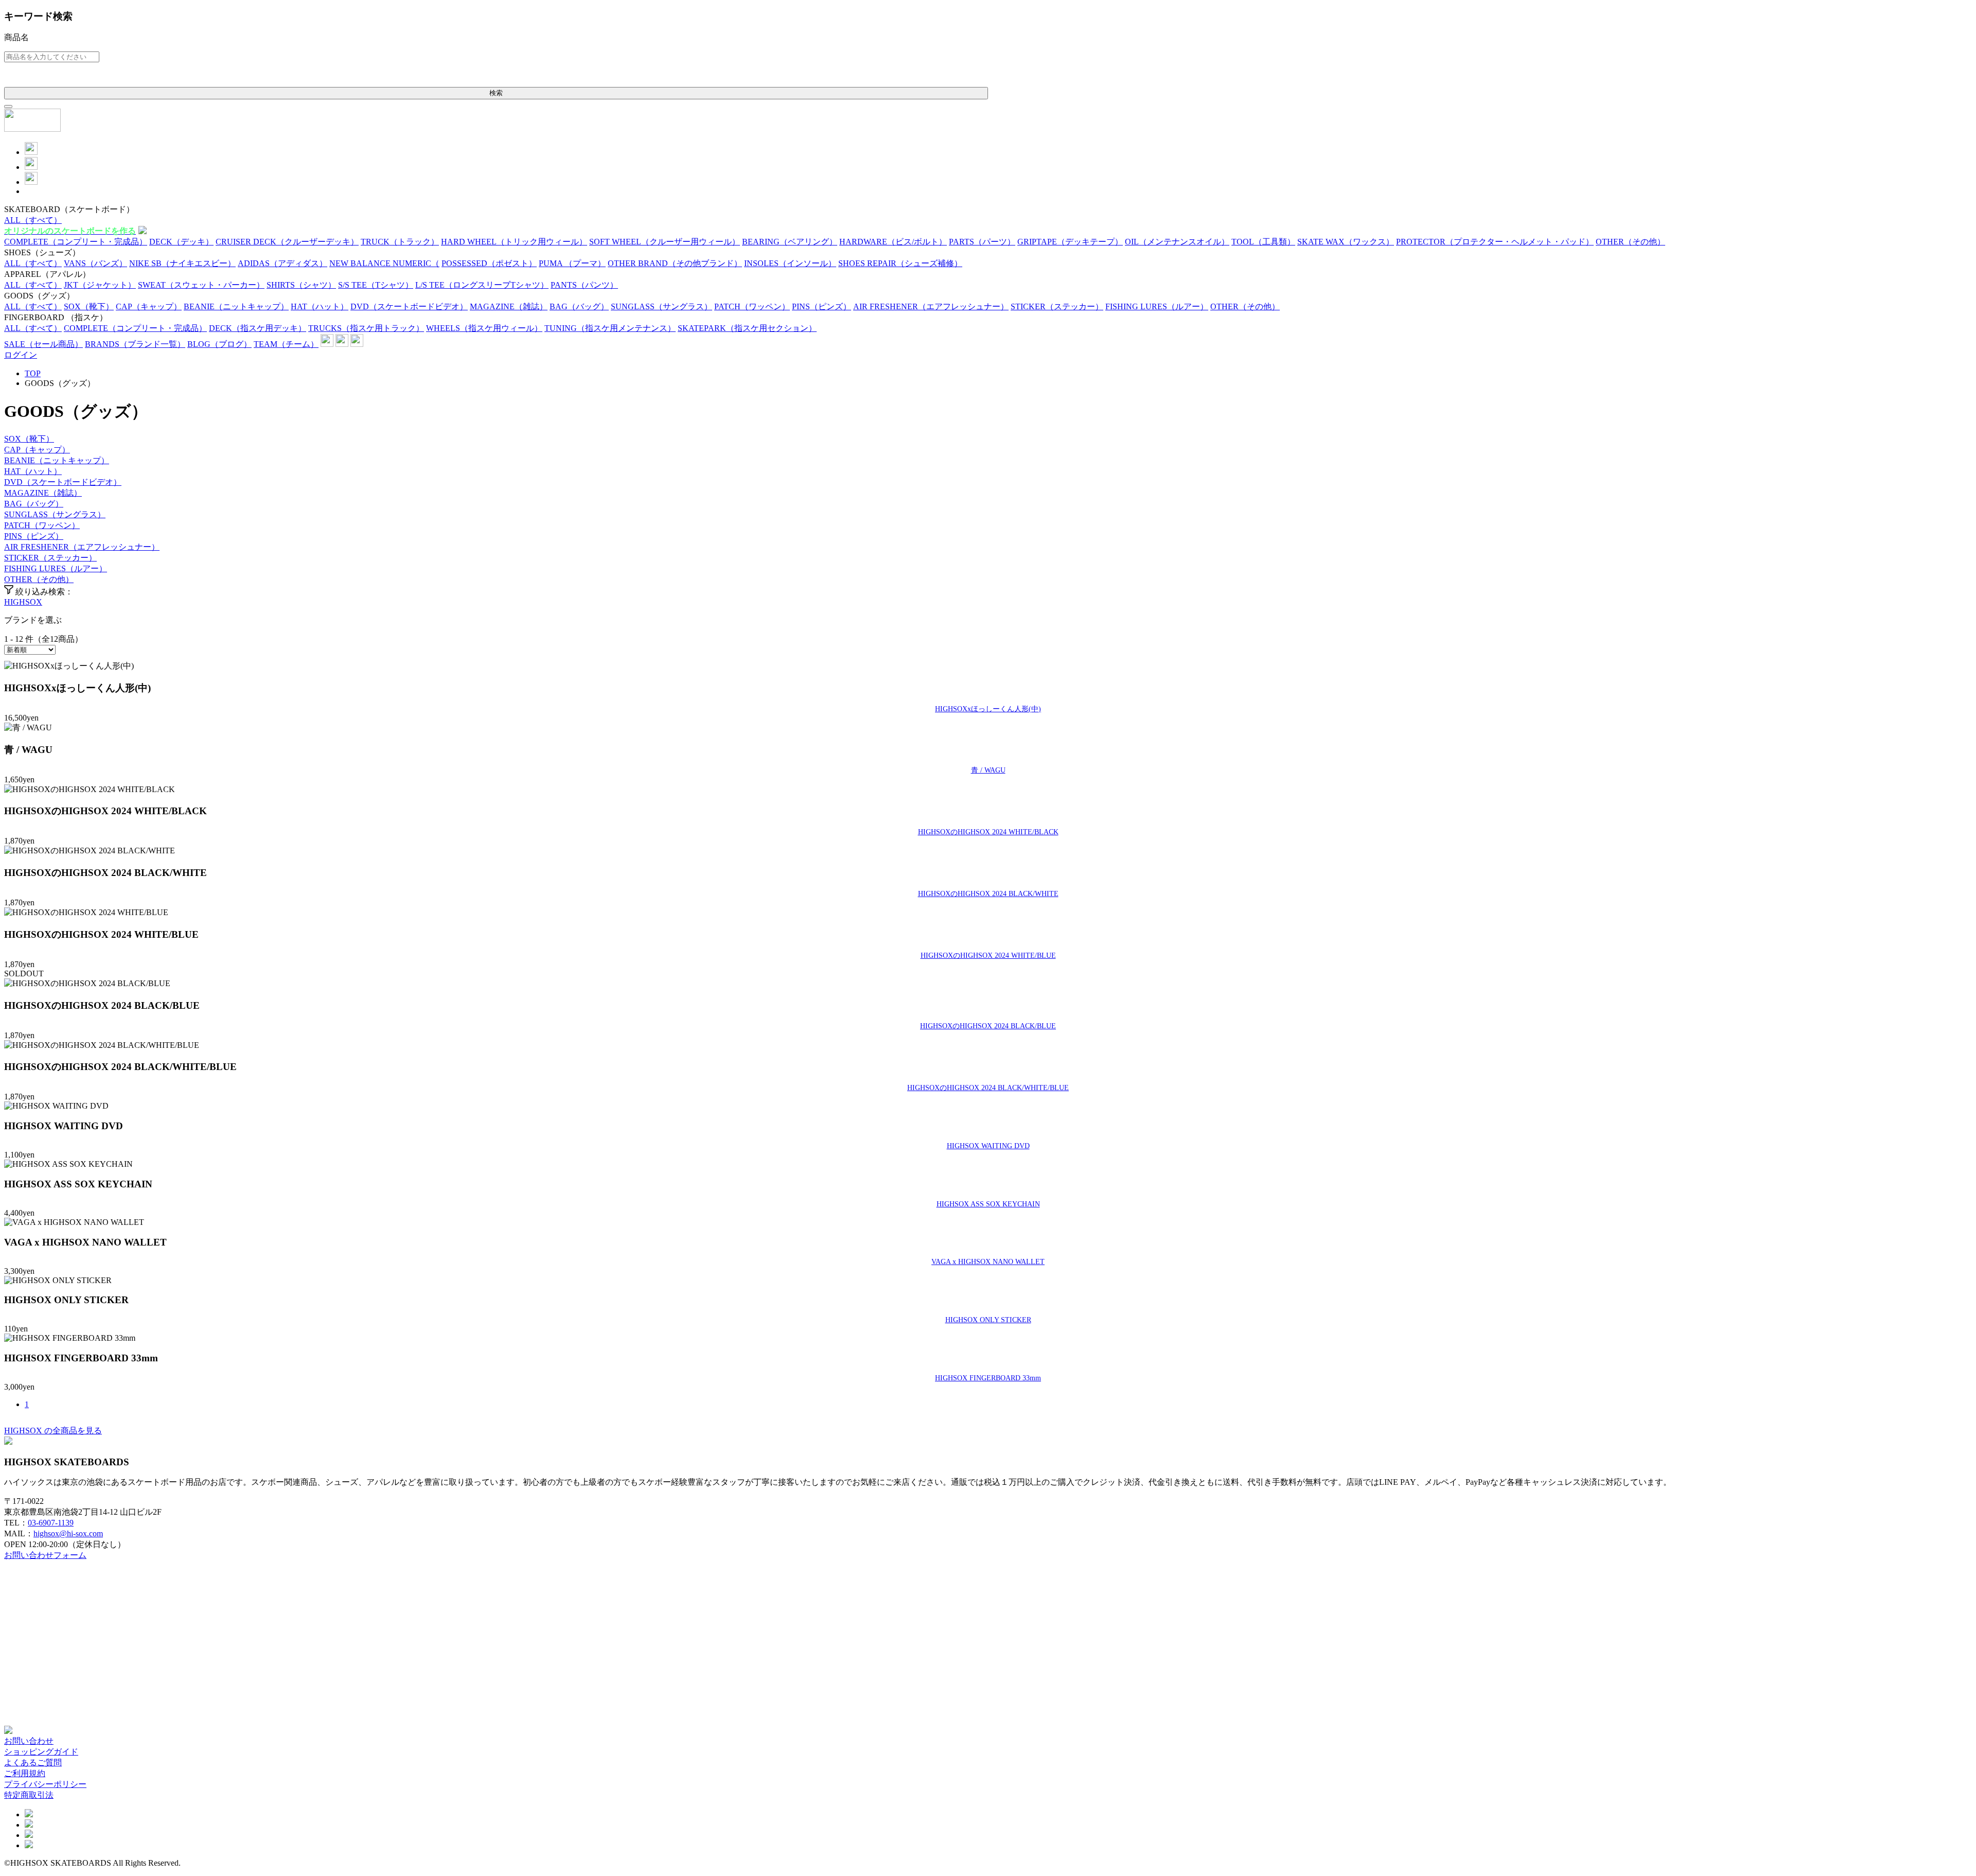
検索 (496, 93)
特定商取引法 (29, 1795)
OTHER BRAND (675, 263)
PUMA (572, 263)
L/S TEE (482, 285)
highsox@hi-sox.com (68, 1533)
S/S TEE (376, 285)
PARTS (982, 242)
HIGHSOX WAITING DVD (988, 1146)
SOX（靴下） (29, 439)
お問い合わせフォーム (45, 1555)
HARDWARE (893, 242)
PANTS (584, 285)
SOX (89, 306)
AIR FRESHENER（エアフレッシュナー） (82, 547)
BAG (579, 306)
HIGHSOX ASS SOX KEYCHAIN (988, 1204)
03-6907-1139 (51, 1523)
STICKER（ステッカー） (50, 558)
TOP (33, 373)
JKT (100, 285)
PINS (822, 306)
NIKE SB (182, 263)
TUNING (610, 328)
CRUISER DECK (287, 242)
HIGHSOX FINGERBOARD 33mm (988, 1378)
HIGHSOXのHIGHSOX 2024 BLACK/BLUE (988, 1026)
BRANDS (135, 344)
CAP (149, 306)
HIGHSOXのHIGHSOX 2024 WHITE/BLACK (988, 832)
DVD (409, 306)
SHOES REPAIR (900, 263)
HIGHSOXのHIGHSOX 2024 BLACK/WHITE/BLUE (988, 1088)
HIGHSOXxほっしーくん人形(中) (988, 709)
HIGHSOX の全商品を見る (53, 1431)
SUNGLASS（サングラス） (55, 514)
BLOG (219, 344)
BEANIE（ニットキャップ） (57, 460)
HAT (320, 306)
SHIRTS (301, 285)
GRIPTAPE (1070, 242)
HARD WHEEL (514, 242)
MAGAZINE (509, 306)
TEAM (286, 344)
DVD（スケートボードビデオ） (63, 482)
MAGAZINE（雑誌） (43, 493)
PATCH (752, 306)
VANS (95, 263)
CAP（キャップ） (37, 450)
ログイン (21, 355)
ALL (33, 220)
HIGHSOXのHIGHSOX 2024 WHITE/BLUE (988, 955)
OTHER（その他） (39, 579)
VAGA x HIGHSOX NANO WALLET (988, 1261)
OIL (1177, 242)
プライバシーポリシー (45, 1784)
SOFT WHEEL (665, 242)
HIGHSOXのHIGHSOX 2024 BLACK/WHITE (988, 893)
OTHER (1630, 242)
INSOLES (790, 263)
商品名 (16, 37)
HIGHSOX (23, 602)
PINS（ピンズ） (34, 536)
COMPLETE (76, 242)
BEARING (790, 242)
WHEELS (484, 328)
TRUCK (400, 242)
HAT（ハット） (33, 471)
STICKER (1057, 306)
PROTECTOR (1495, 242)
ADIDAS (283, 263)
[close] (8, 107)
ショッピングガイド (41, 1752)
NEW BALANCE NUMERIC (384, 263)
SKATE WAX (1346, 242)
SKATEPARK (747, 328)
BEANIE (236, 306)
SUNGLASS (661, 306)
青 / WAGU (988, 770)
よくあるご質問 (33, 1763)
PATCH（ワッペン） (42, 525)
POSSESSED (489, 263)
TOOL (1263, 242)
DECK (181, 242)
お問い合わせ (29, 1741)
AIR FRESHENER (931, 306)
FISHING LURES (1157, 306)
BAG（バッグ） (34, 504)
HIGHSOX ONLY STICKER (988, 1320)
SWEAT (201, 285)
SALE (43, 344)
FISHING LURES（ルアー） (56, 568)
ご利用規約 (25, 1773)
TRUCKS (366, 328)
